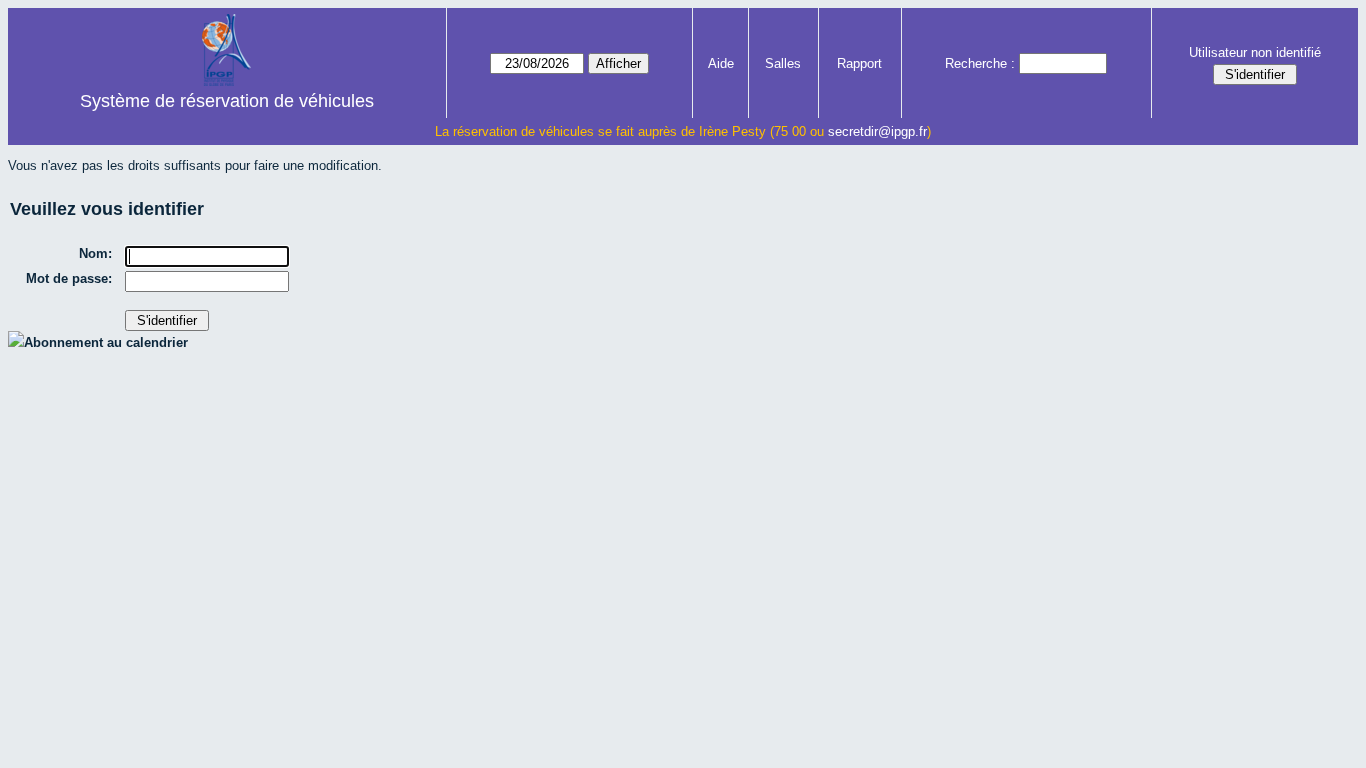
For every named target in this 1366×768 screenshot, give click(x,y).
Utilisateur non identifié (1255, 52)
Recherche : (980, 63)
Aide (721, 63)
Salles (783, 63)
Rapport (859, 63)
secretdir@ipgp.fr (877, 131)
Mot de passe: (69, 278)
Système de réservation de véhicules (227, 101)
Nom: (95, 253)
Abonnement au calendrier (106, 342)
